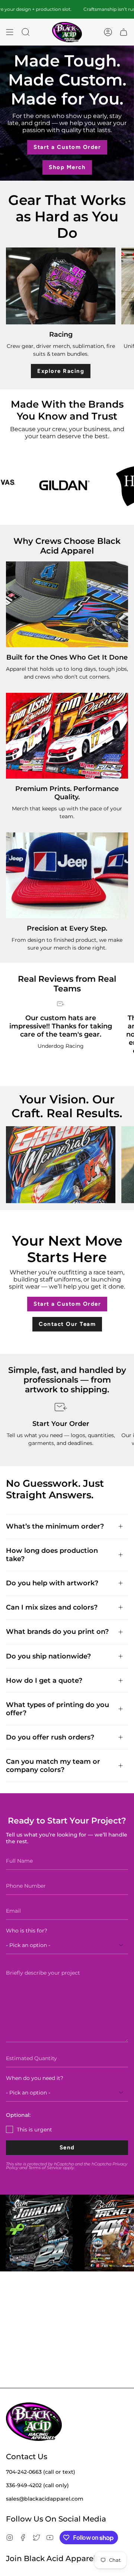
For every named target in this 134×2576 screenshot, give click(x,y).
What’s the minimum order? (55, 1526)
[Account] (108, 32)
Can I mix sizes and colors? (52, 1607)
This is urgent (34, 2130)
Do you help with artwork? (52, 1583)
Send (67, 2147)
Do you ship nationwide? (48, 1656)
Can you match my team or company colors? (53, 1765)
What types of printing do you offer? (58, 1709)
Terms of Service (45, 2168)
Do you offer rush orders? (50, 1737)
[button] (26, 32)
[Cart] (124, 32)
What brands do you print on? (57, 1631)
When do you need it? (35, 2078)
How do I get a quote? (44, 1680)
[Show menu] (10, 32)
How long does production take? (52, 1555)
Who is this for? (27, 1931)
